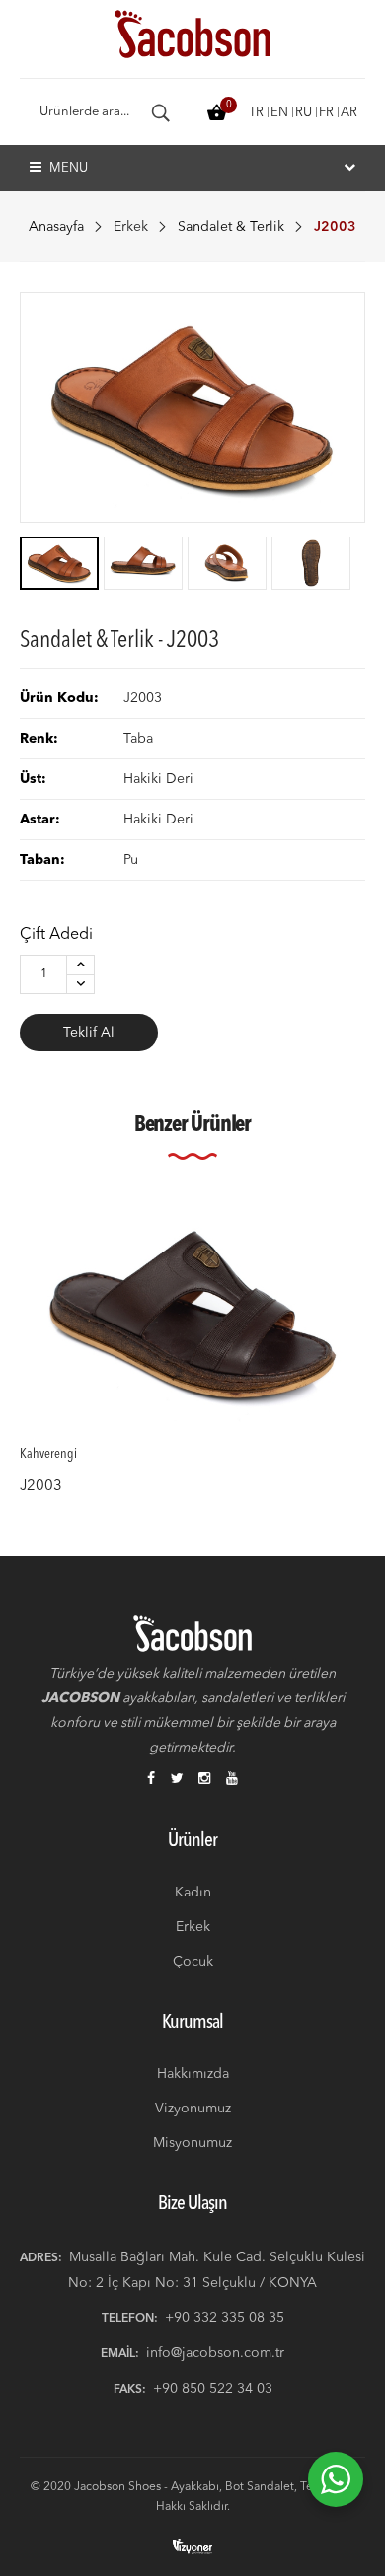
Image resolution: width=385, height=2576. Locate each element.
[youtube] (232, 1780)
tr (256, 113)
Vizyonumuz (193, 2109)
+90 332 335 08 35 (225, 2318)
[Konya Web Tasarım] (192, 2546)
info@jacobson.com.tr (215, 2353)
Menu (67, 168)
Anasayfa (56, 227)
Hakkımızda (193, 2074)
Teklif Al (89, 1033)
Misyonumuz (192, 2143)
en (279, 113)
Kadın (193, 1893)
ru (304, 113)
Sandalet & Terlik (231, 227)
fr (326, 113)
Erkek (131, 227)
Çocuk (193, 1962)
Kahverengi (48, 1455)
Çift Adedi (56, 935)
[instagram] (204, 1780)
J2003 (41, 1487)
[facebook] (151, 1780)
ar (349, 113)
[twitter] (177, 1780)
